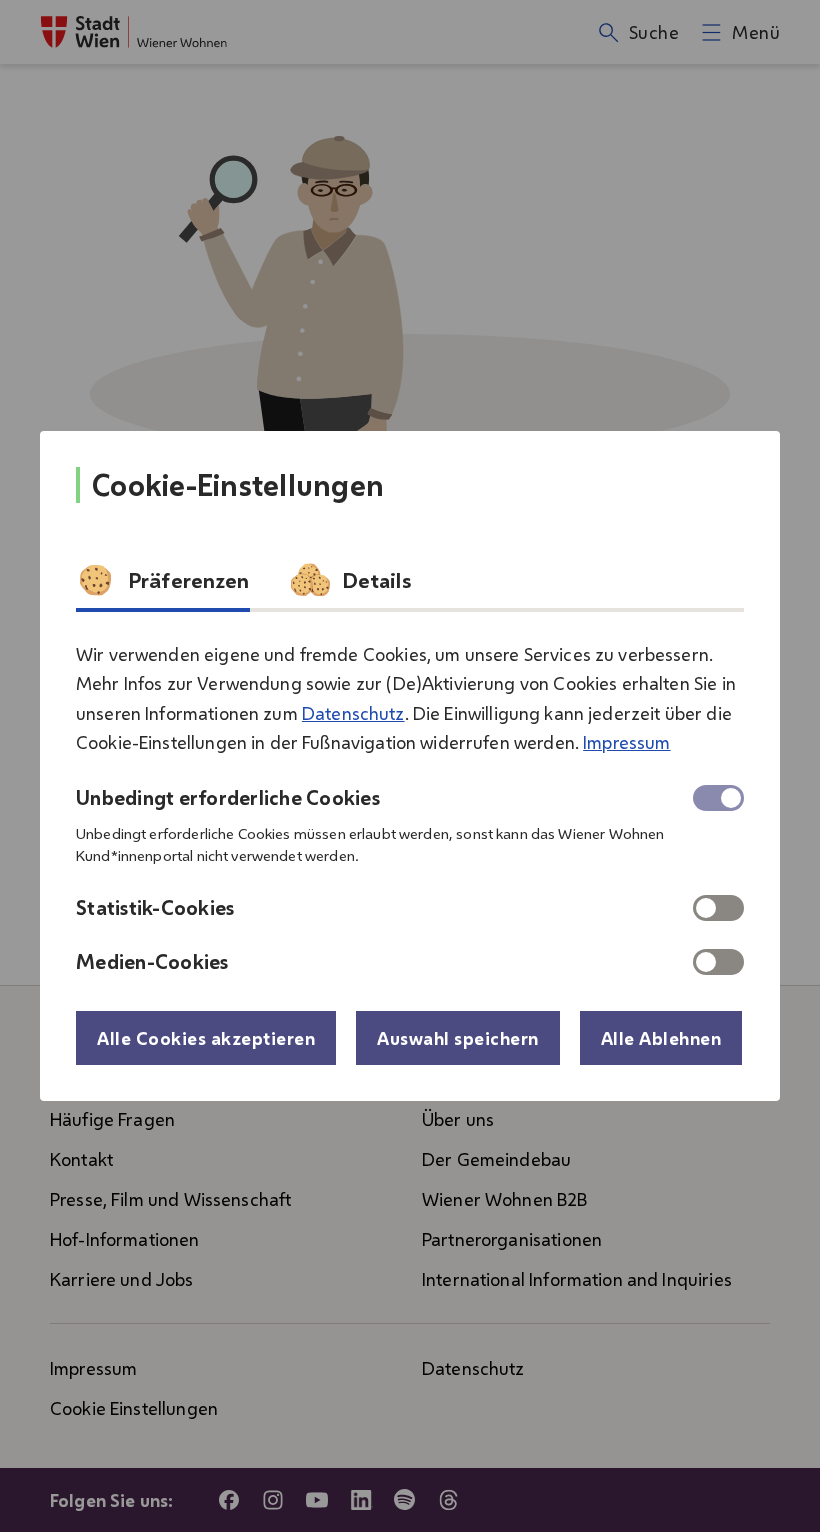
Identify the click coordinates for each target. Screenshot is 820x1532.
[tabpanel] (410, 800)
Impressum (626, 742)
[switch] (718, 908)
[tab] (163, 586)
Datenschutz (353, 713)
